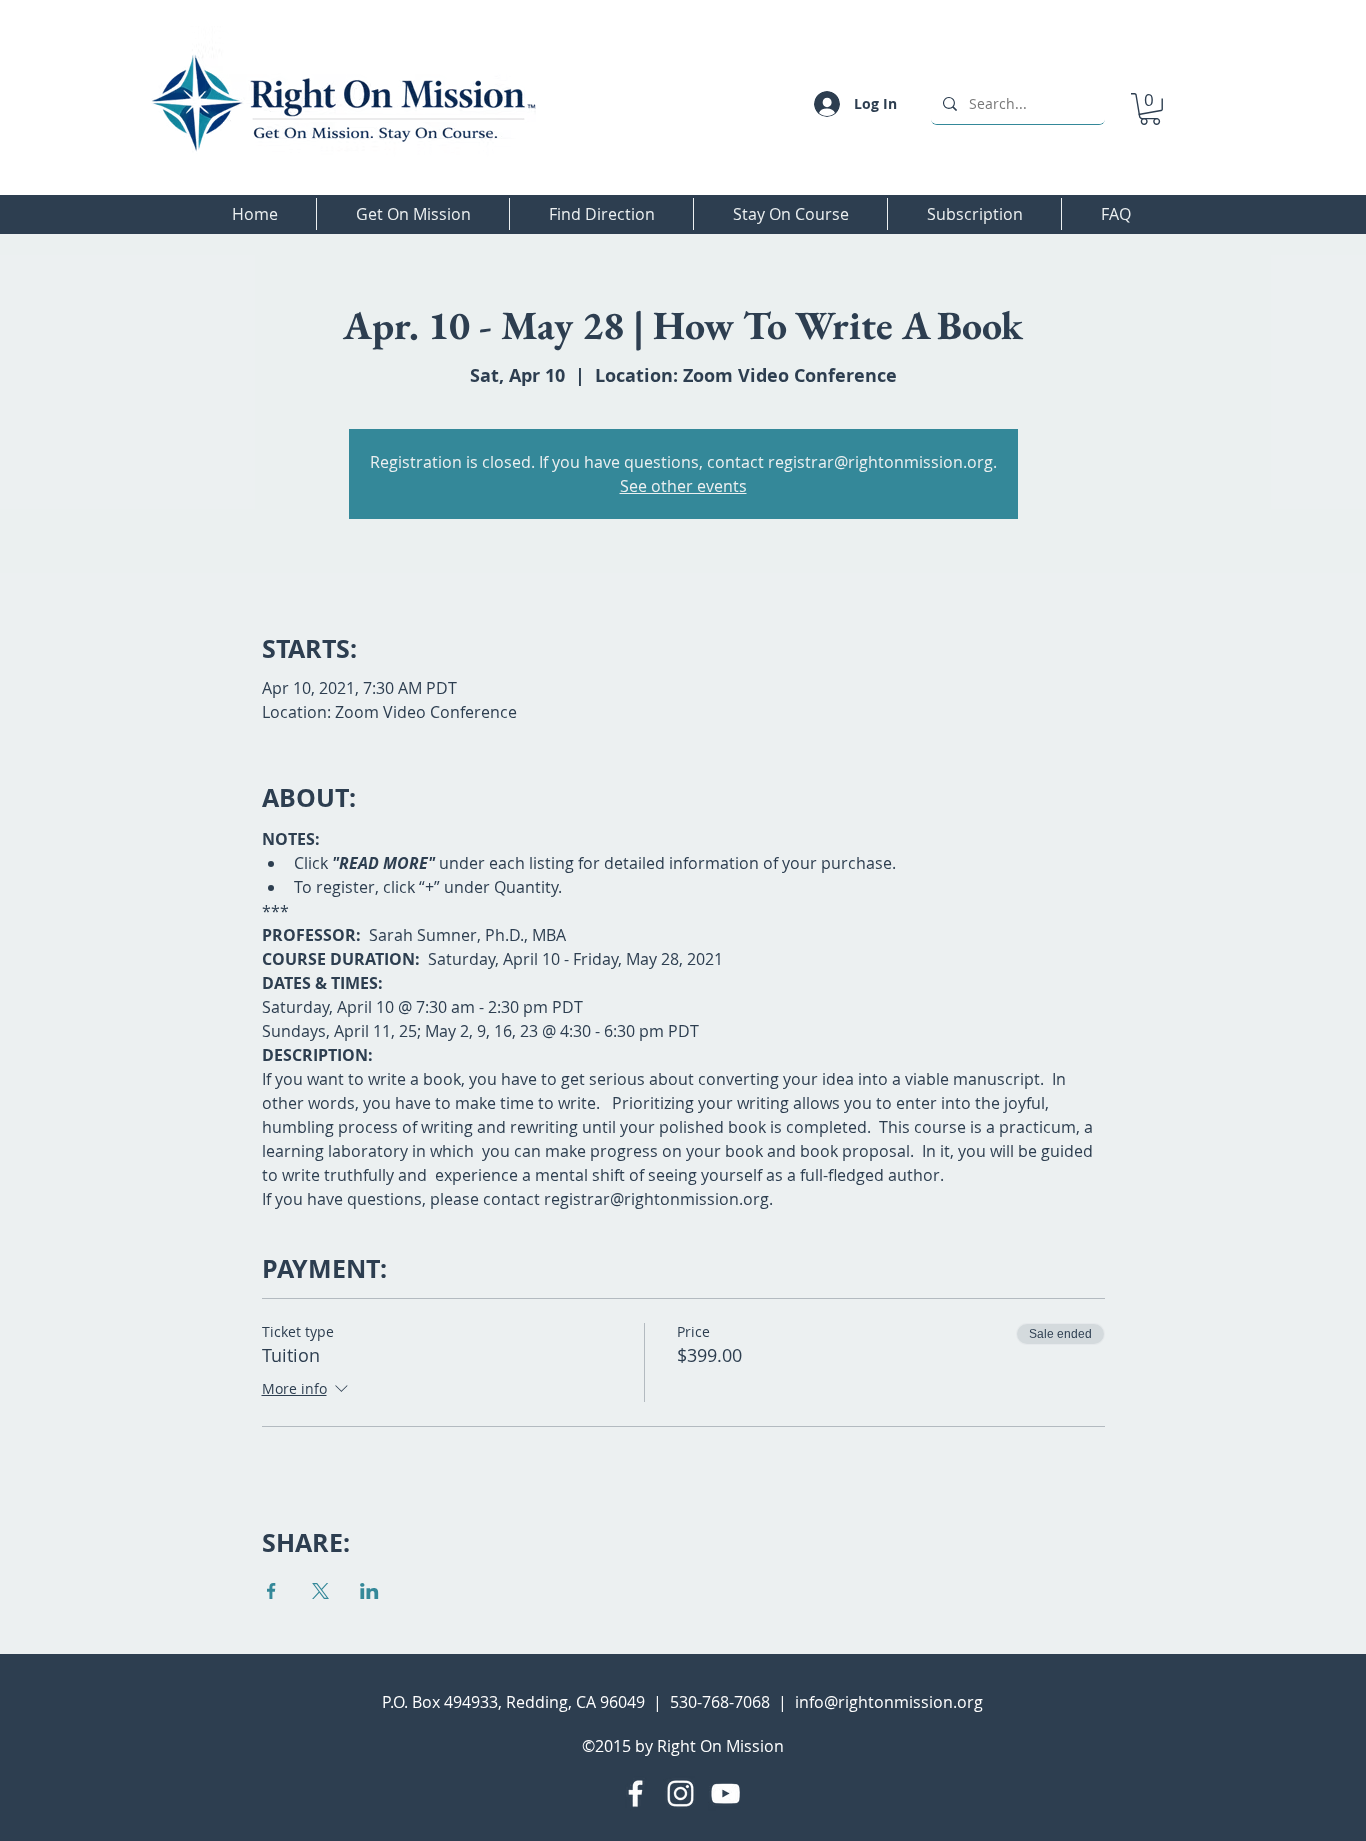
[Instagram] (680, 1793)
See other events (683, 486)
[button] (1150, 109)
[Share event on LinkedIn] (369, 1591)
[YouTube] (725, 1793)
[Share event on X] (320, 1591)
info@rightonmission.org (889, 1702)
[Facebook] (635, 1793)
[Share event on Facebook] (271, 1591)
